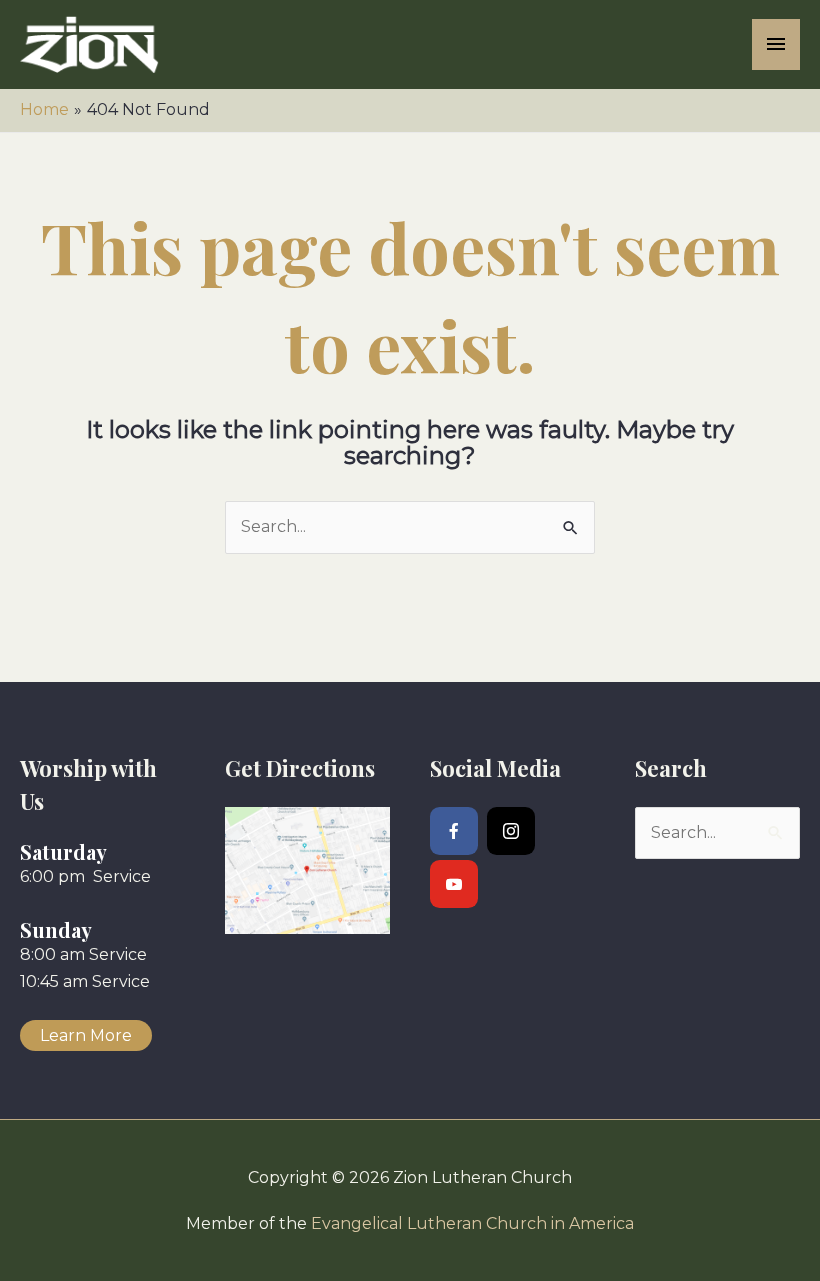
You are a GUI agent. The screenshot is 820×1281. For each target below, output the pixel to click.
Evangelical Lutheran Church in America (472, 1223)
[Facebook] (454, 831)
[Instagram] (511, 831)
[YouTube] (454, 884)
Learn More (86, 1035)
